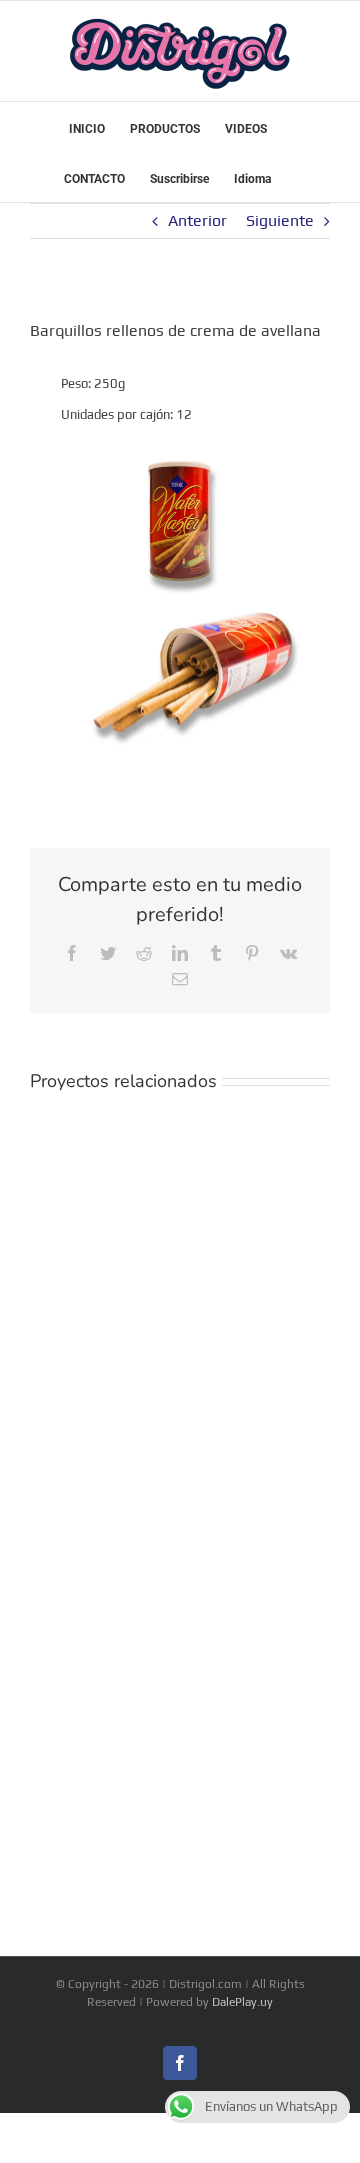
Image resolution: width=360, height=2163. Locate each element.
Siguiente (280, 220)
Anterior (197, 220)
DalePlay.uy (242, 2002)
